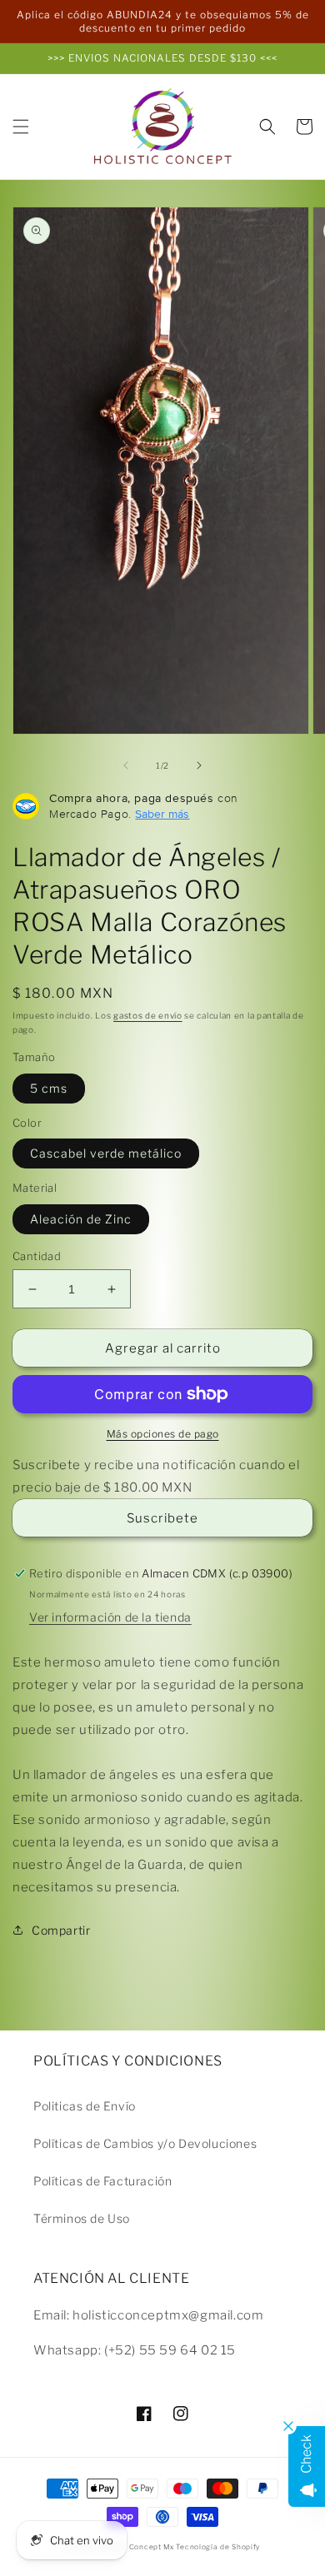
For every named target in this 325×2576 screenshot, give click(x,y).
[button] (21, 127)
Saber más (162, 814)
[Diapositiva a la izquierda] (126, 765)
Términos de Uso (82, 2218)
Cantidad (37, 1256)
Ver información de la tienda (110, 1617)
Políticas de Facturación (102, 2181)
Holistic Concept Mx (135, 2547)
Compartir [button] (61, 1930)
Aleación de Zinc (81, 1219)
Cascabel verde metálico (106, 1153)
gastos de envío (148, 1015)
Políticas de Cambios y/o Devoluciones (145, 2143)
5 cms (49, 1088)
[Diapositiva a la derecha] (199, 765)
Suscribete (162, 1518)
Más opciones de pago (163, 1434)
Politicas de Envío (85, 2106)
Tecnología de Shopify (218, 2547)
